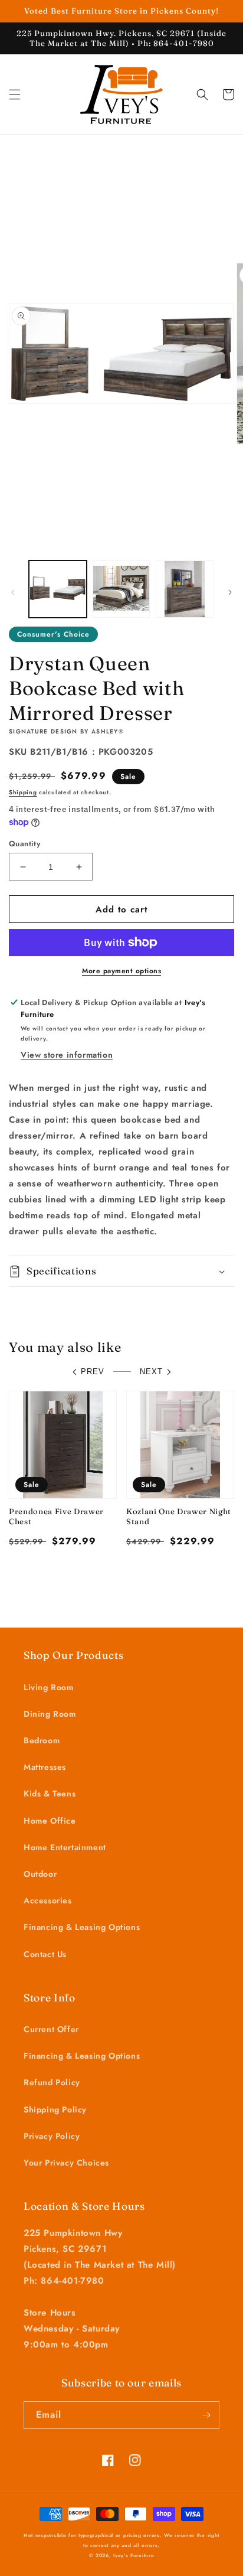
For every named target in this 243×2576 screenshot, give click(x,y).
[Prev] (13, 592)
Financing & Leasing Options (82, 1927)
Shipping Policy (55, 2109)
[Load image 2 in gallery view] (121, 589)
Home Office (50, 1821)
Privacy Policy (52, 2136)
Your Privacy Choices (66, 2163)
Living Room (49, 1687)
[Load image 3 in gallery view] (185, 589)
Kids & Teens (50, 1794)
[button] (15, 94)
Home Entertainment (65, 1847)
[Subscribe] (206, 2415)
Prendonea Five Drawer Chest (56, 1516)
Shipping (23, 792)
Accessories (48, 1900)
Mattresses (45, 1767)
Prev (93, 1372)
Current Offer (51, 2029)
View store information (67, 1055)
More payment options (121, 971)
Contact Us (45, 1954)
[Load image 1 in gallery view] (58, 589)
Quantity (24, 844)
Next (151, 1372)
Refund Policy (52, 2082)
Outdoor (40, 1874)
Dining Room (50, 1714)
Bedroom (42, 1740)
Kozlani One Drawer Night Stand (179, 1516)
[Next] (230, 592)
